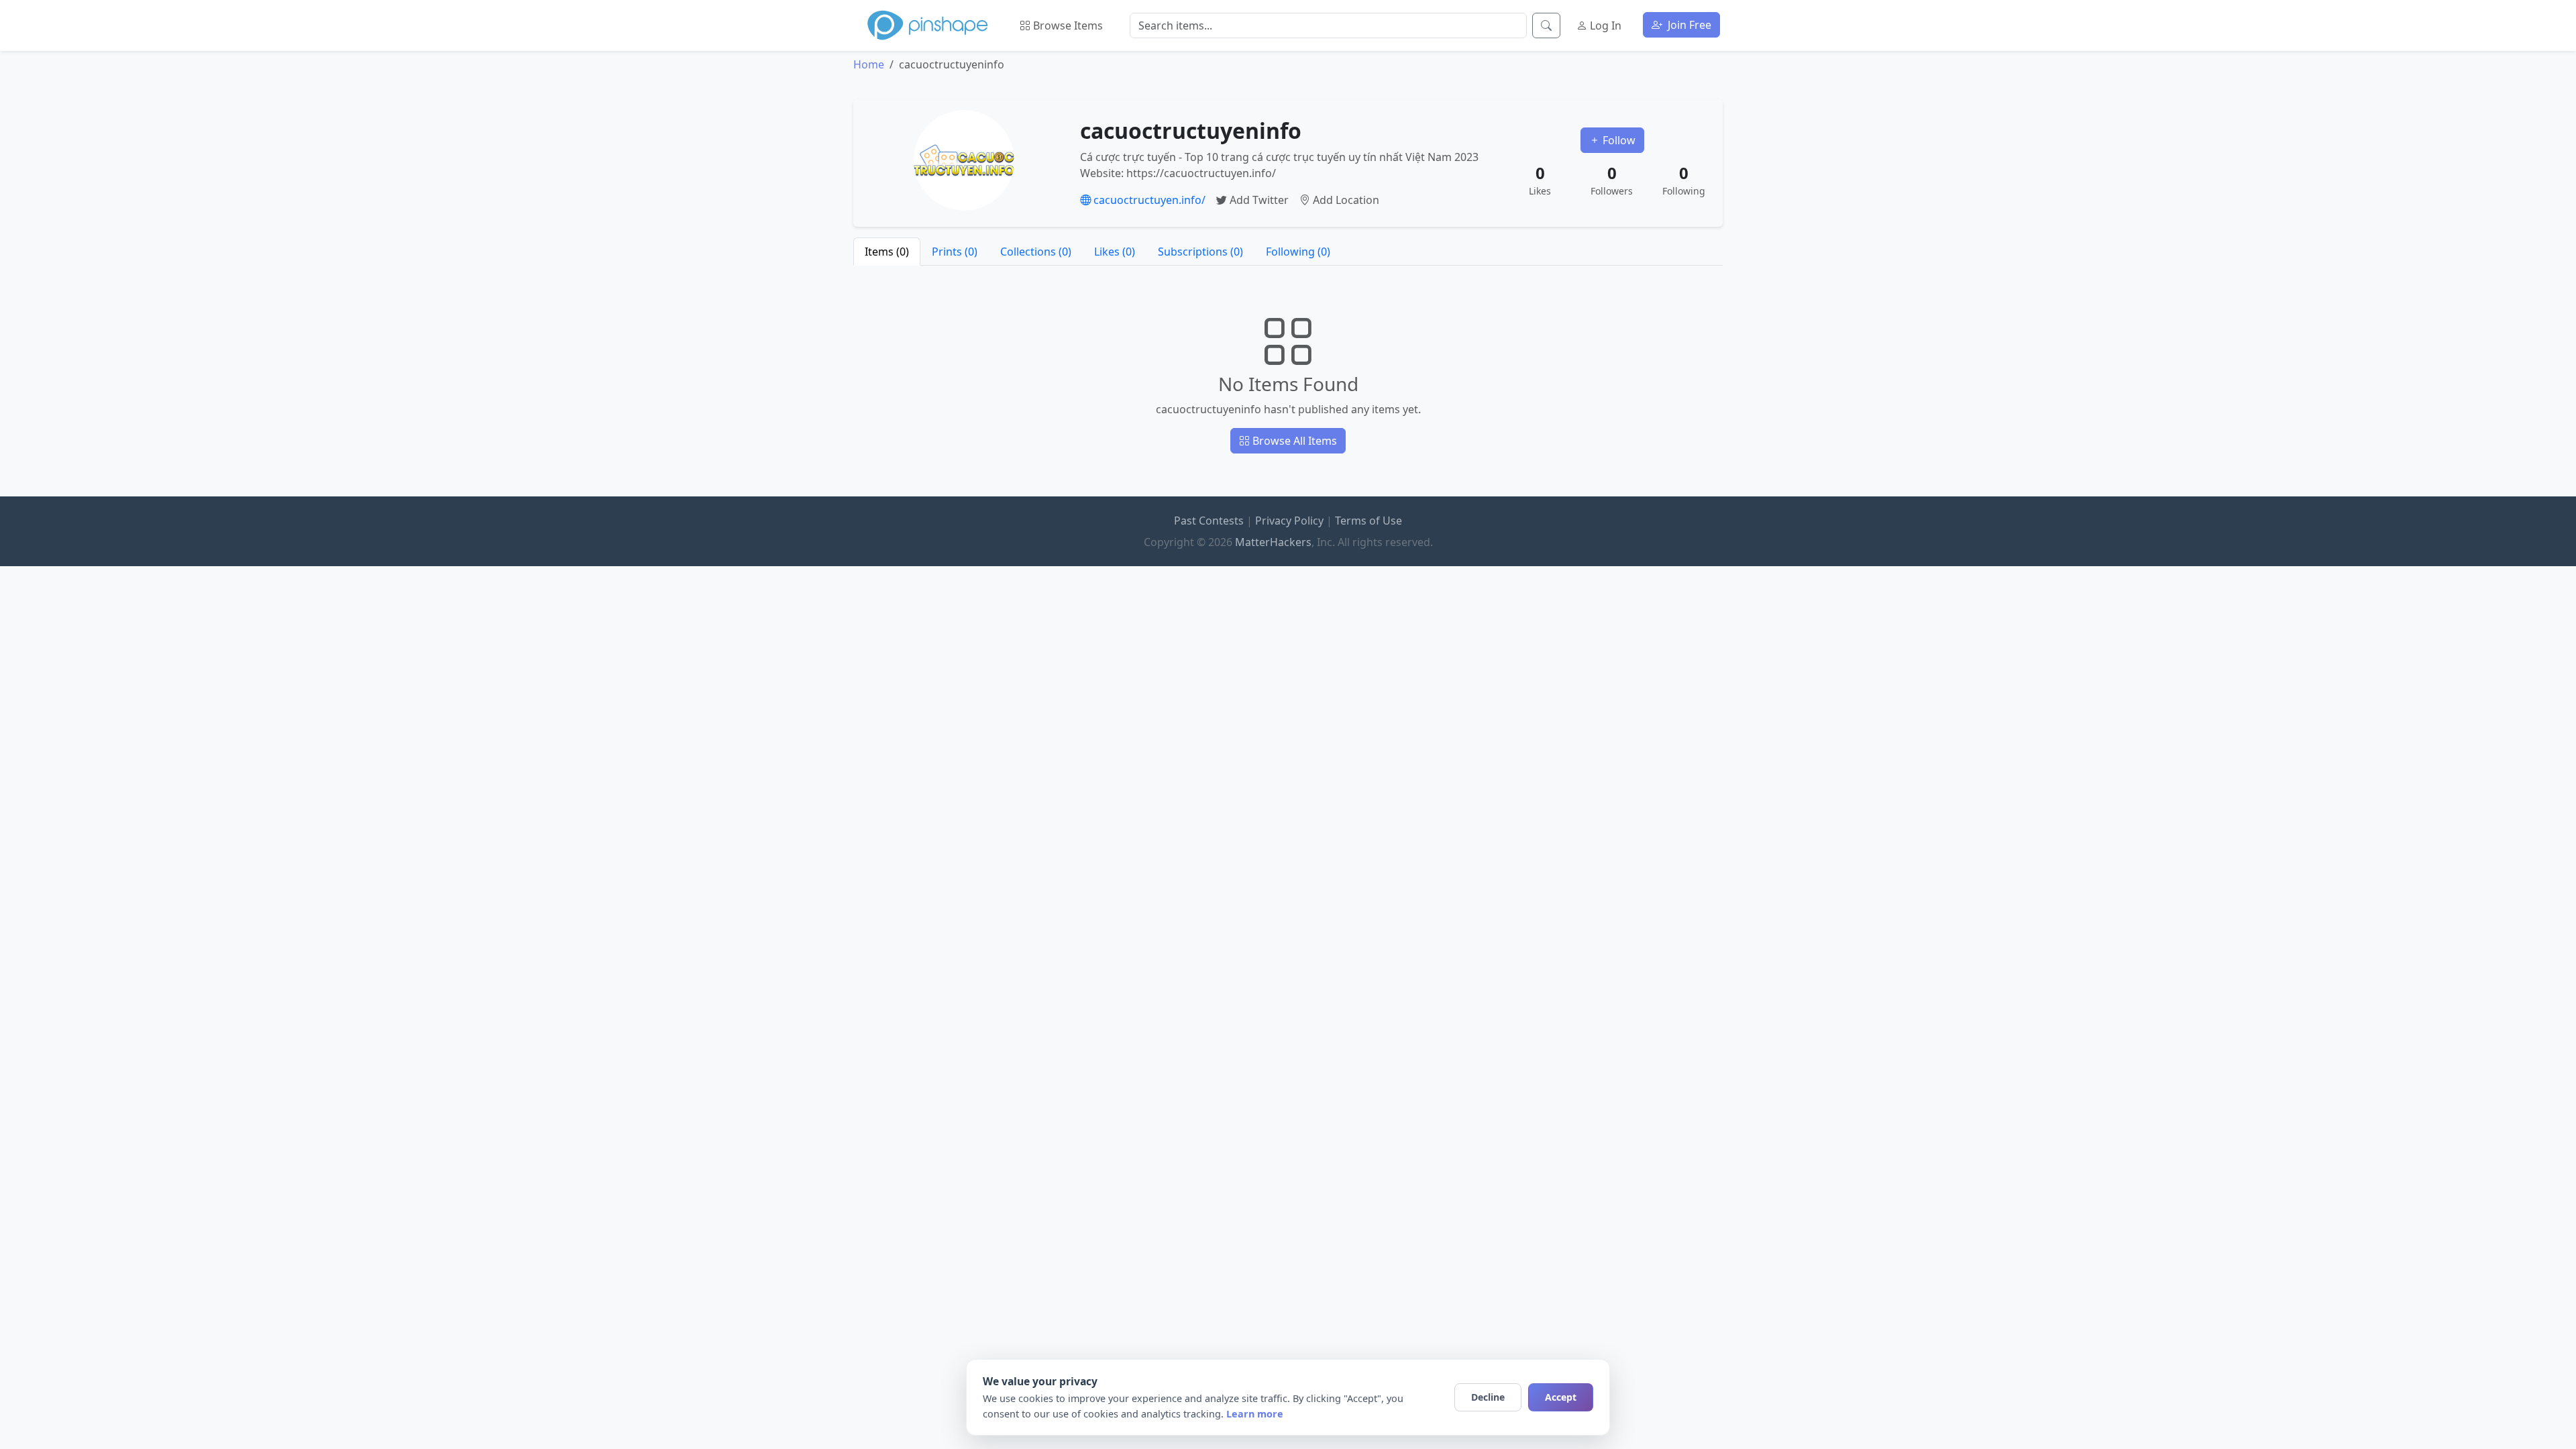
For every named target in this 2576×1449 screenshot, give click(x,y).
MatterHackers (1273, 542)
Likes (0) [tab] (1115, 252)
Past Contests (1209, 521)
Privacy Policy (1289, 521)
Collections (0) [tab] (1036, 252)
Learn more (1255, 1414)
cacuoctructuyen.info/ (1148, 200)
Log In (1604, 25)
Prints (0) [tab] (955, 252)
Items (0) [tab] (887, 252)
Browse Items (1067, 25)
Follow (1618, 140)
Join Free (1688, 25)
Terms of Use (1368, 521)
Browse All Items (1293, 441)
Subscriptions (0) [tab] (1200, 252)
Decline (1488, 1397)
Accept (1561, 1397)
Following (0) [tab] (1298, 252)
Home (869, 64)
